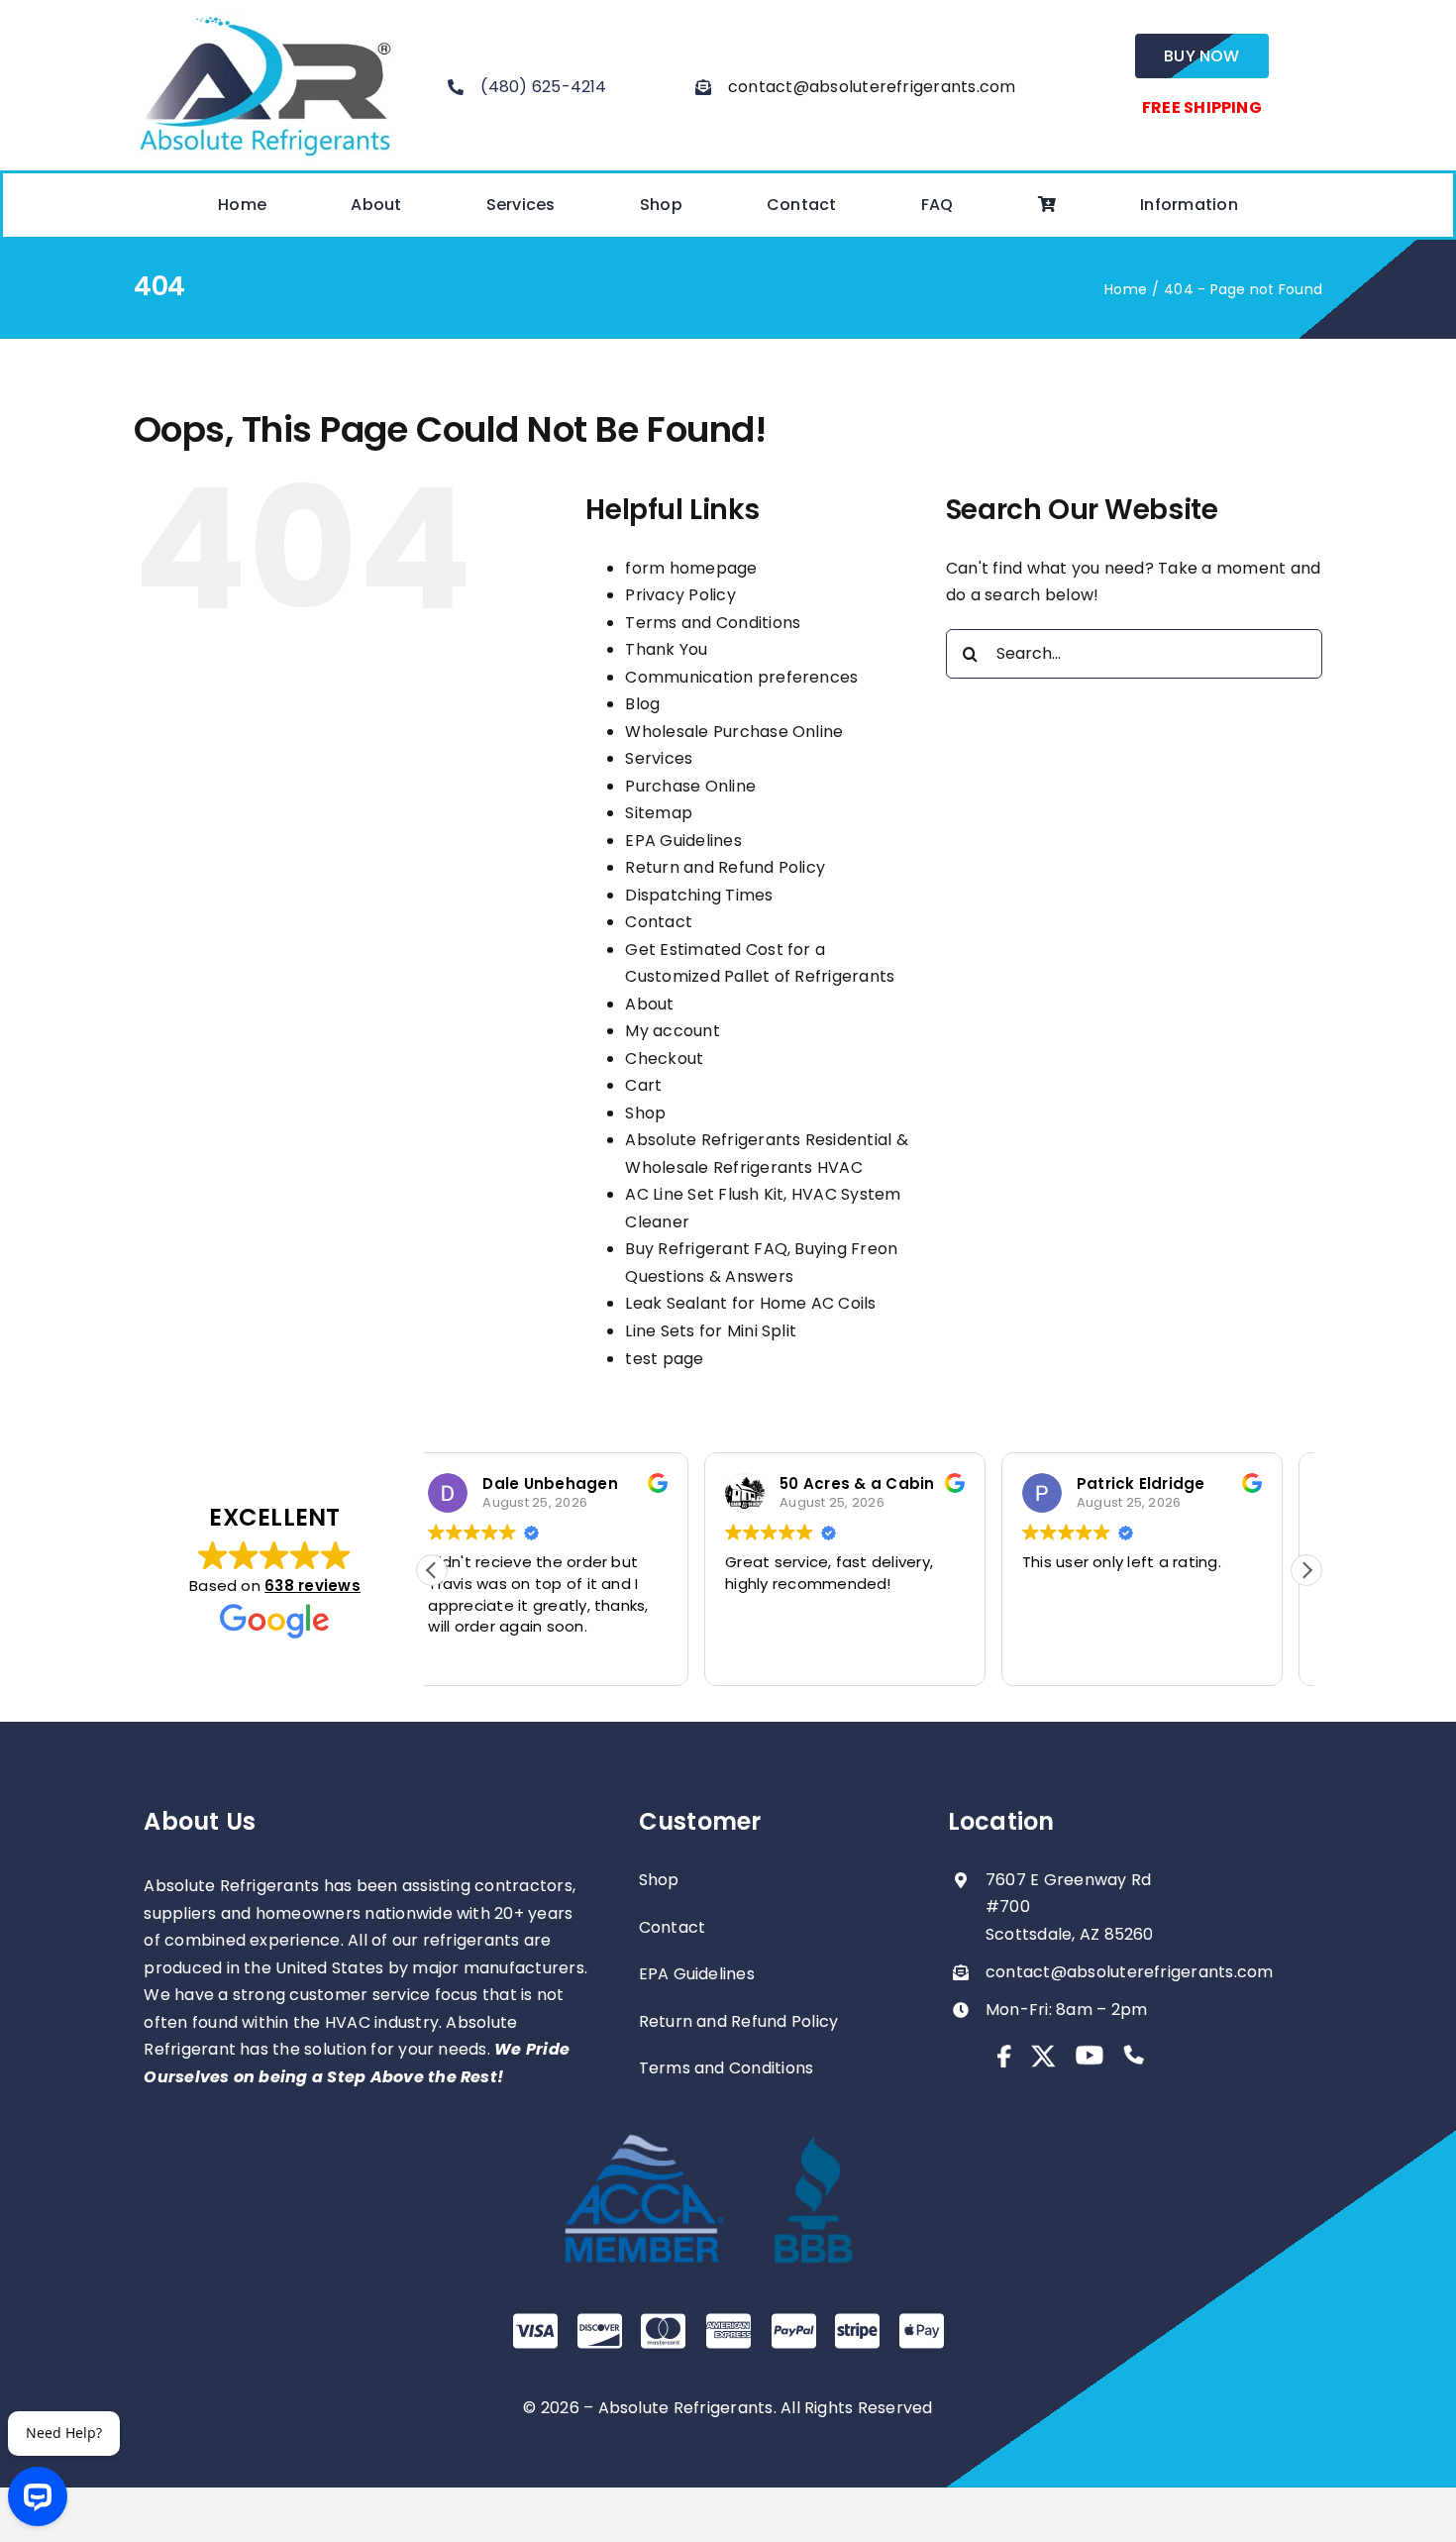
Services (659, 758)
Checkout (664, 1059)
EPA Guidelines (683, 841)
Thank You (666, 649)
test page (664, 1359)
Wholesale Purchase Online (734, 732)
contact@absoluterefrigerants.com (872, 87)
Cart (643, 1085)
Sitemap (659, 813)
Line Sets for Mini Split (711, 1331)
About (649, 1004)
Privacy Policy (680, 595)
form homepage (691, 568)
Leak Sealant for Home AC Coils (750, 1303)
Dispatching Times (699, 895)
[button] (1306, 1570)
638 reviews (312, 1586)
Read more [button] (1084, 1655)
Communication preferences (741, 677)
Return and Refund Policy (725, 867)
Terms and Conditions (713, 623)
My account (672, 1031)
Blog (642, 704)
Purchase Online (690, 786)
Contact (659, 922)
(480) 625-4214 (543, 87)
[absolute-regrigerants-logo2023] (264, 17)
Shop (645, 1113)
